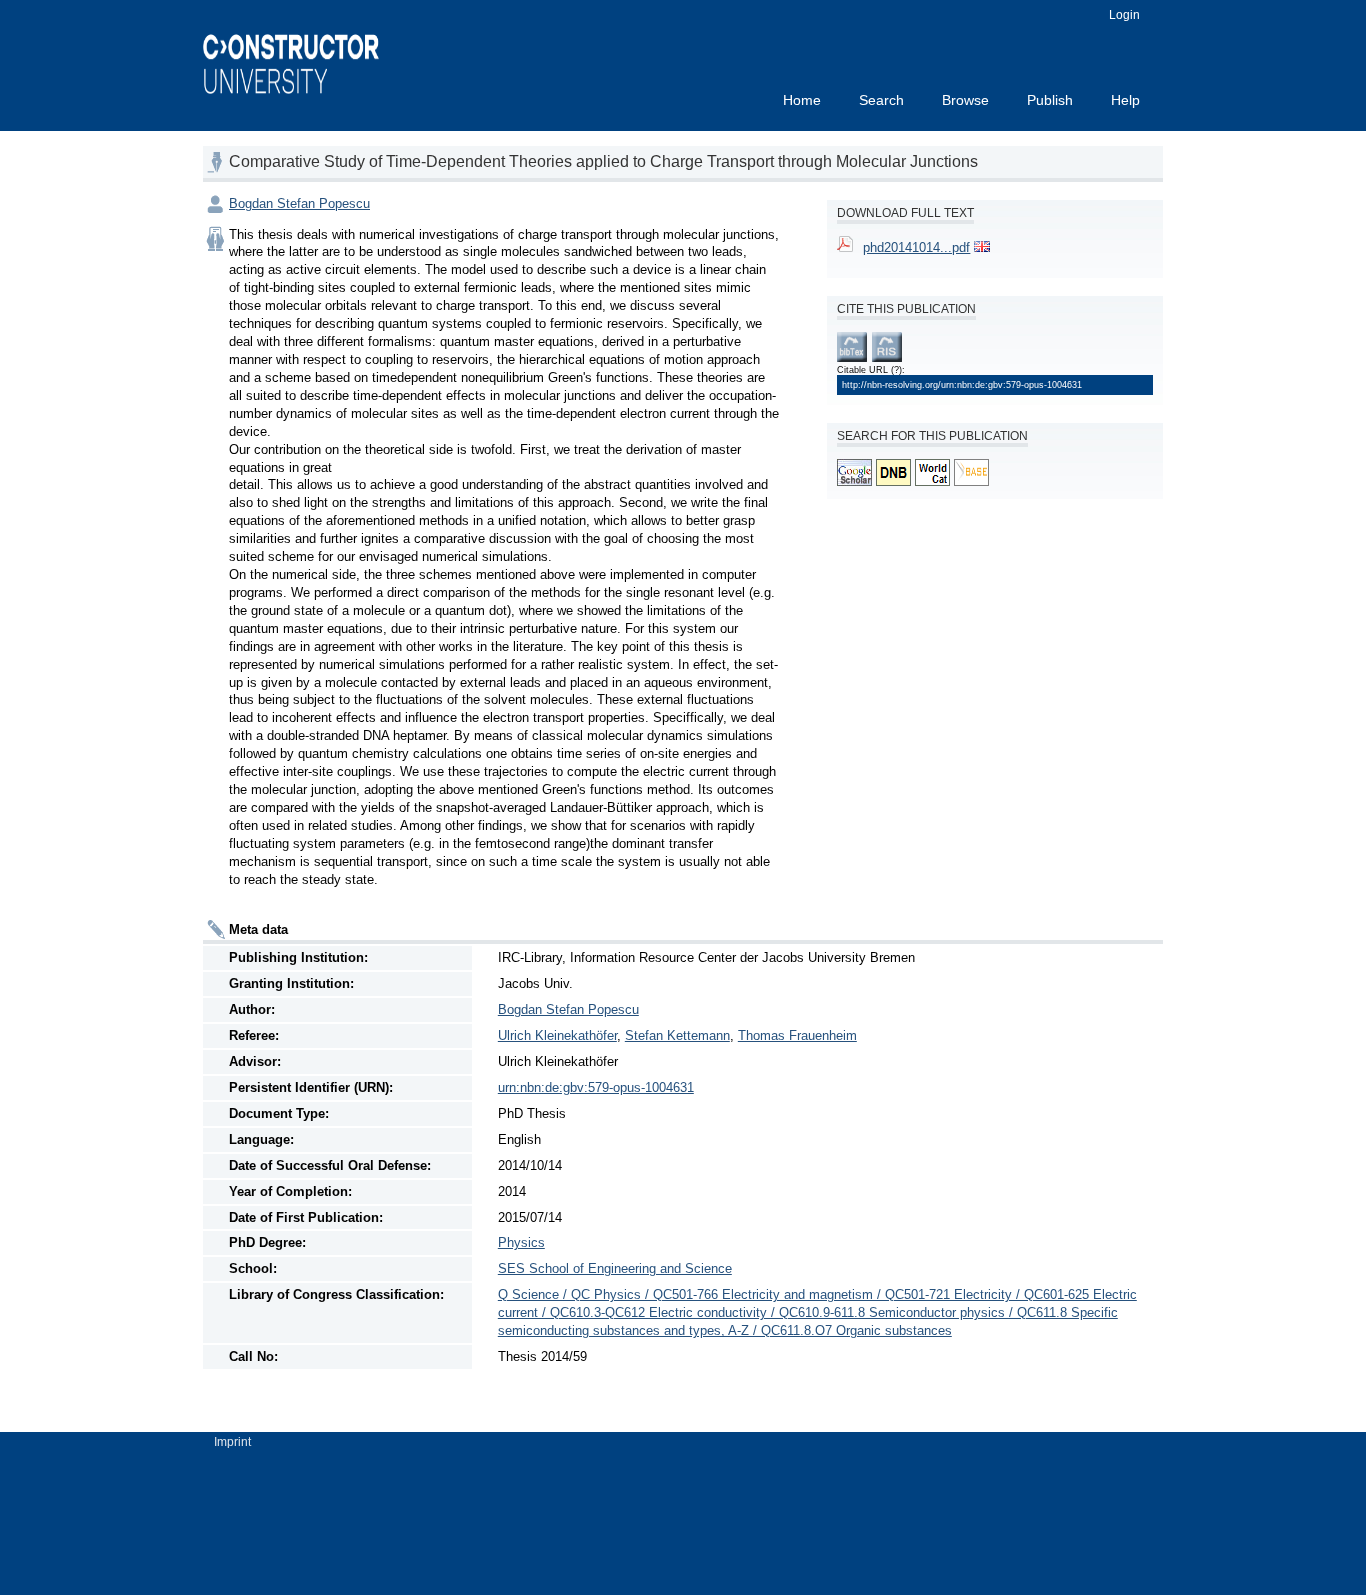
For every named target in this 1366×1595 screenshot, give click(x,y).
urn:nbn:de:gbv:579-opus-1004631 (596, 1087)
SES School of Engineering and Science (615, 1268)
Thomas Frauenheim (797, 1035)
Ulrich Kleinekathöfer (557, 1035)
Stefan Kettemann (677, 1035)
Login (1124, 15)
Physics (521, 1242)
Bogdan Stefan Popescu (299, 203)
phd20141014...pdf (916, 247)
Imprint (232, 1442)
